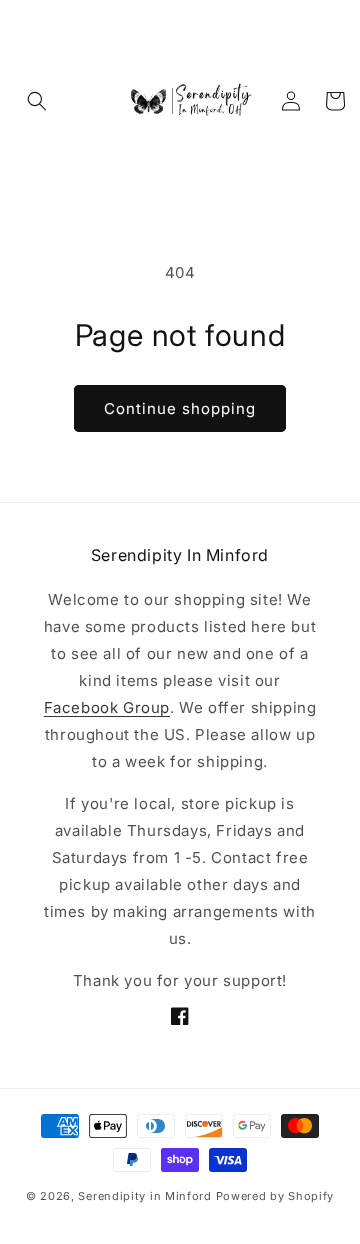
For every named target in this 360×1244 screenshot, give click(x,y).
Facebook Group (107, 707)
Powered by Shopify (275, 1196)
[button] (37, 101)
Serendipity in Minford (146, 1196)
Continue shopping (180, 408)
